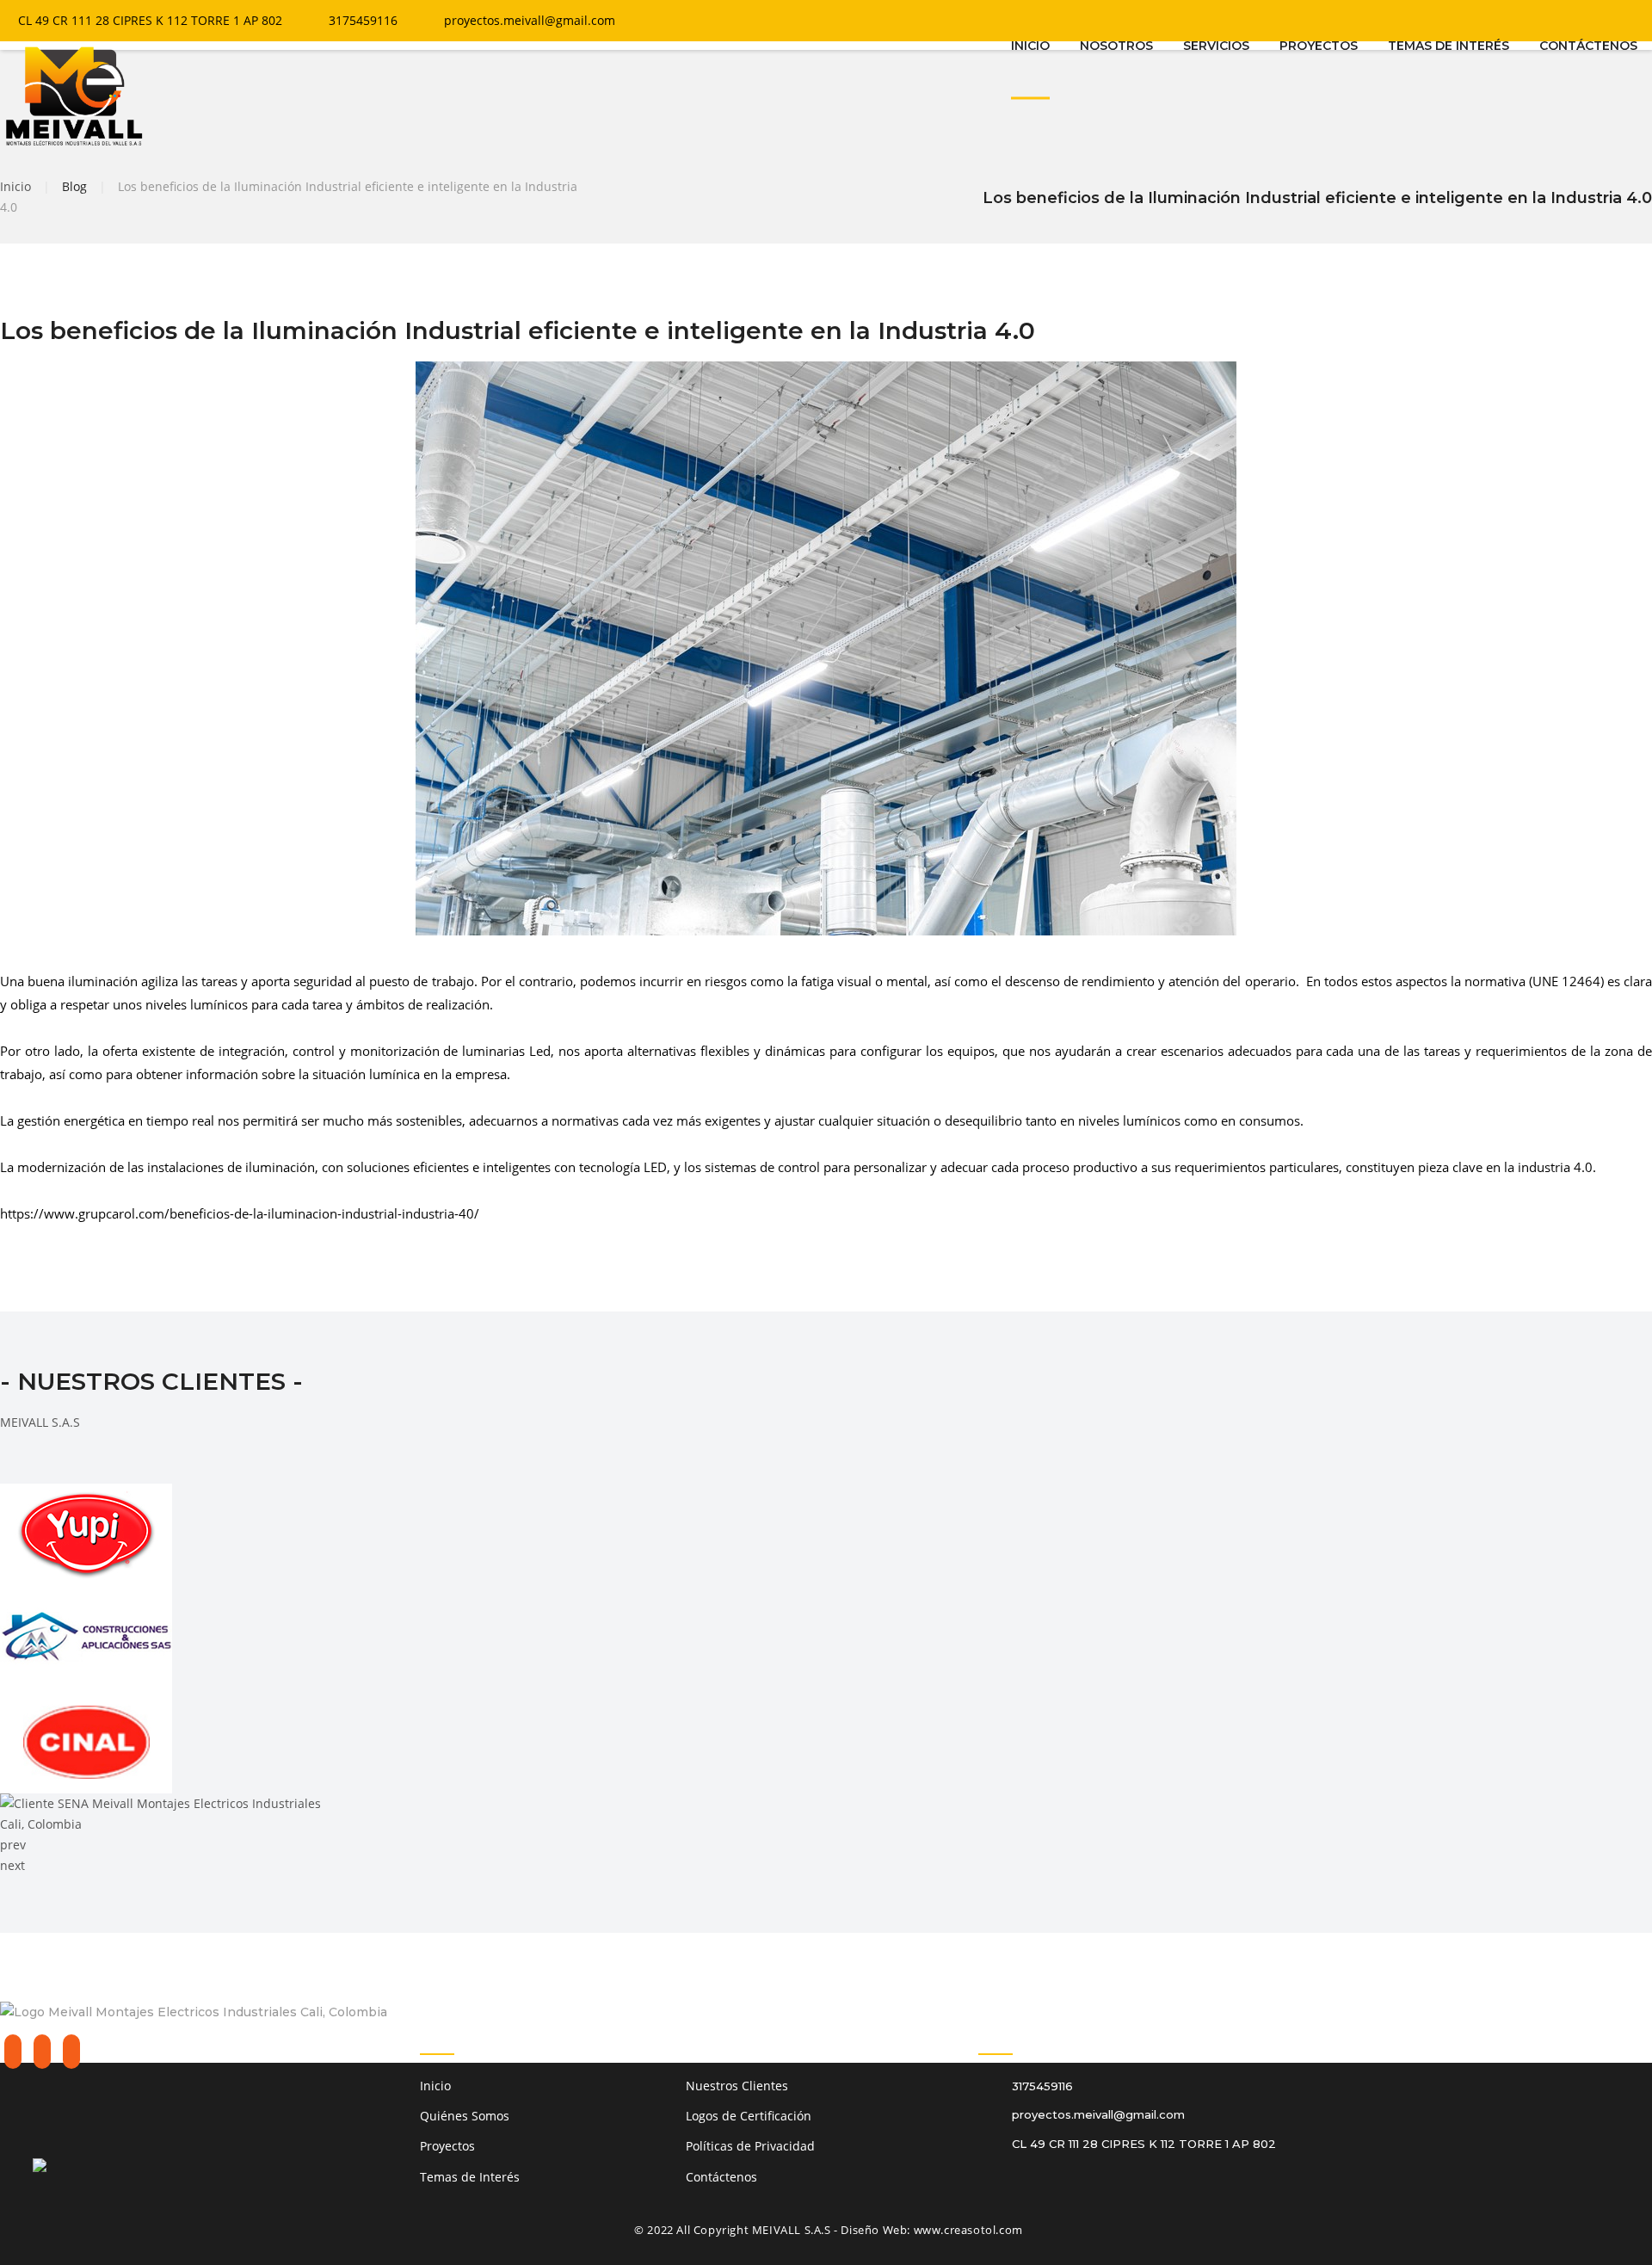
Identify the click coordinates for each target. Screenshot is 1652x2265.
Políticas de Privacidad (750, 2146)
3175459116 (363, 20)
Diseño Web (874, 2230)
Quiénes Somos (465, 2116)
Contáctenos (721, 2177)
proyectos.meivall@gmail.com (530, 20)
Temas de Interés (470, 2177)
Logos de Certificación (749, 2116)
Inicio (15, 186)
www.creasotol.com (968, 2230)
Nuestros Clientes (737, 2086)
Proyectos (447, 2146)
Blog (74, 186)
